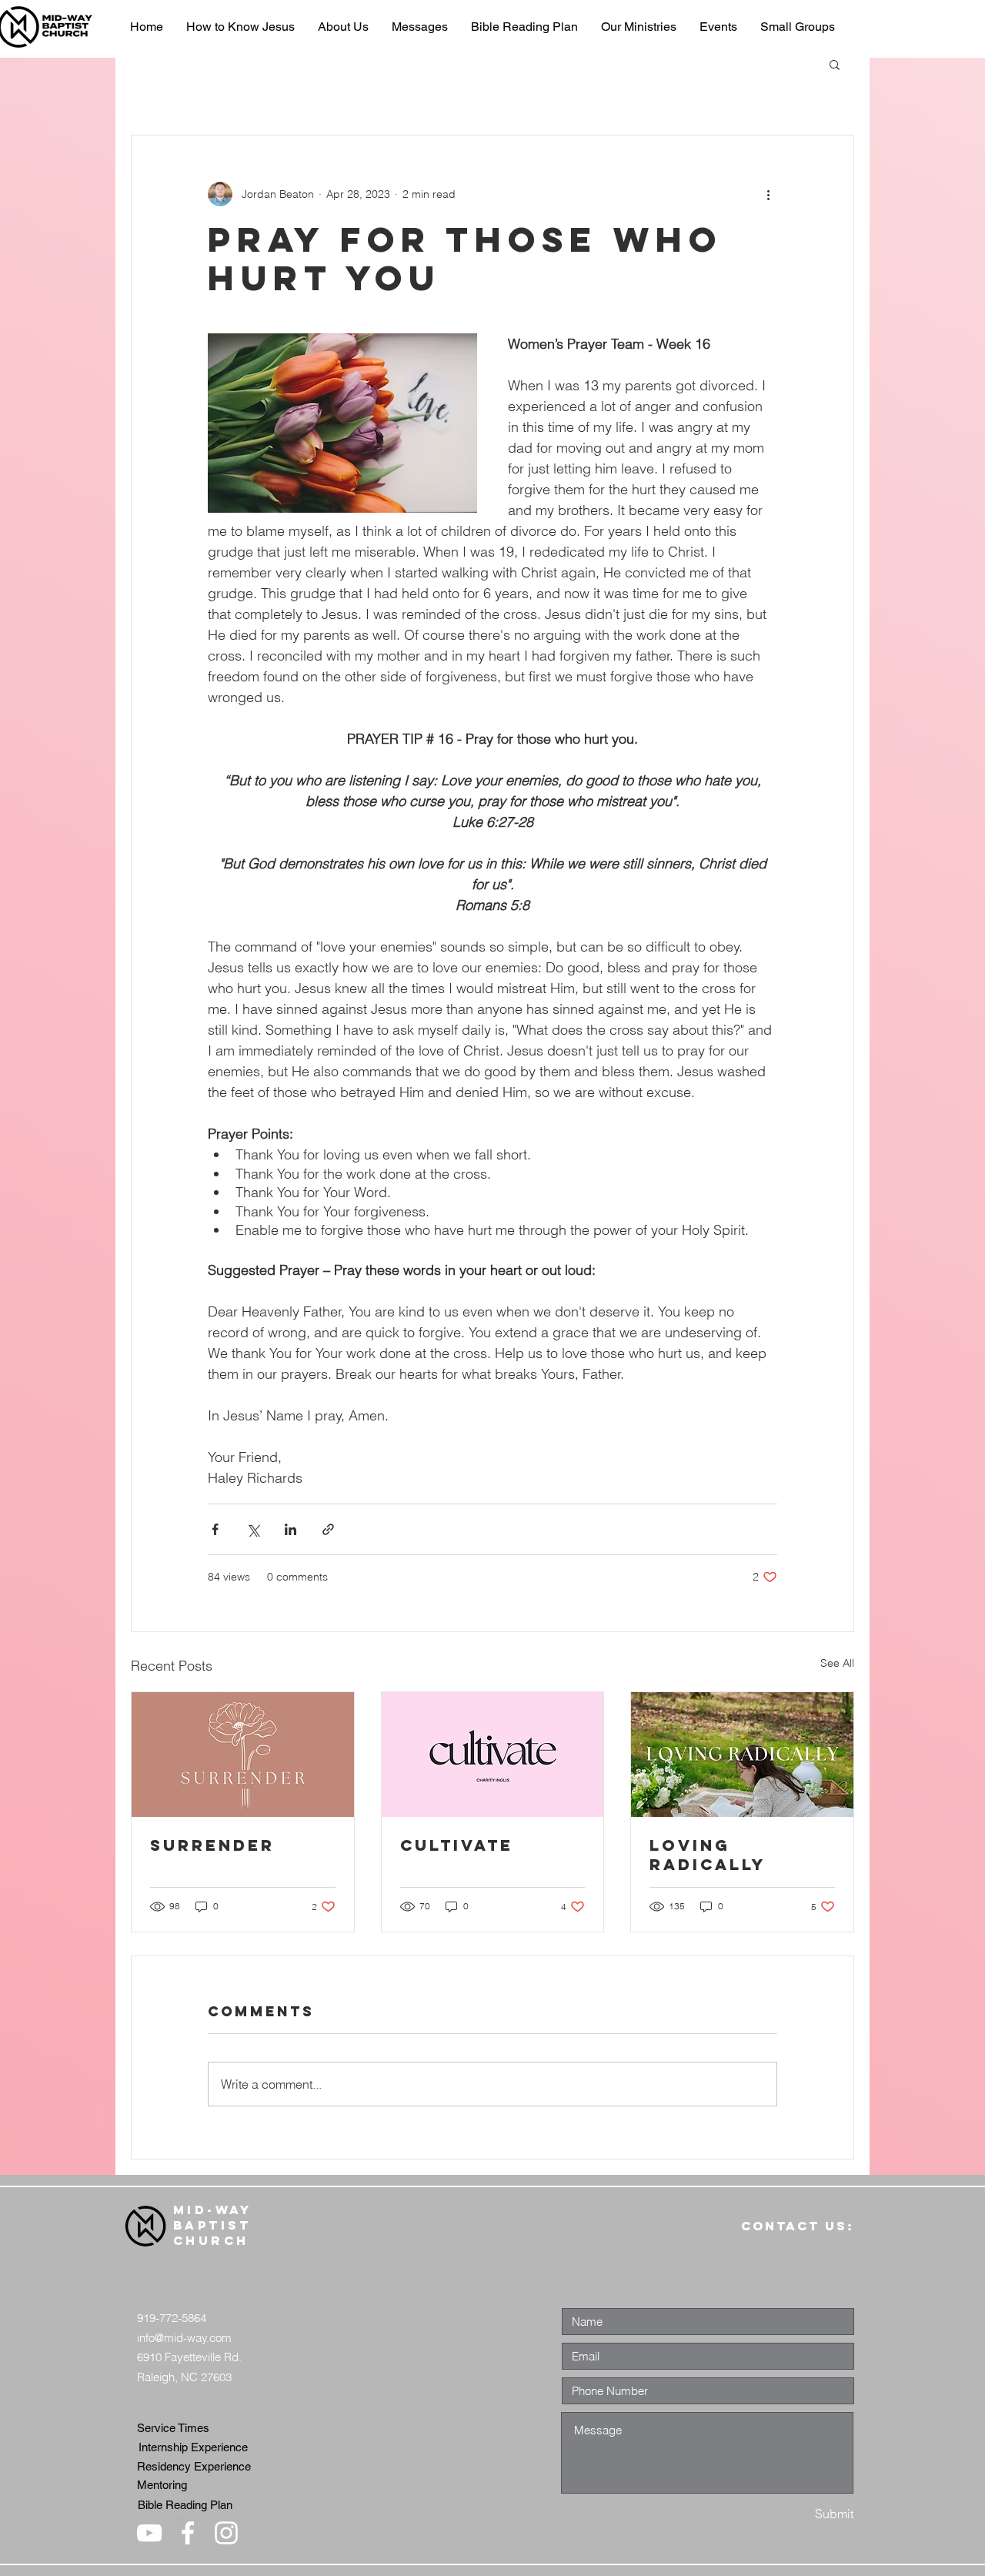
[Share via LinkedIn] (290, 1529)
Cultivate (457, 1845)
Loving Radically (708, 1855)
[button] (835, 64)
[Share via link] (328, 1529)
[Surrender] (243, 1755)
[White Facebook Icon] (188, 2533)
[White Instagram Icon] (226, 2533)
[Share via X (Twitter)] (253, 1529)
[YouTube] (149, 2533)
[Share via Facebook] (215, 1529)
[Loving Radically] (742, 1755)
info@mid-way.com (184, 2338)
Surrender (212, 1845)
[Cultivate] (493, 1755)
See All (837, 1663)
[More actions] (768, 194)
